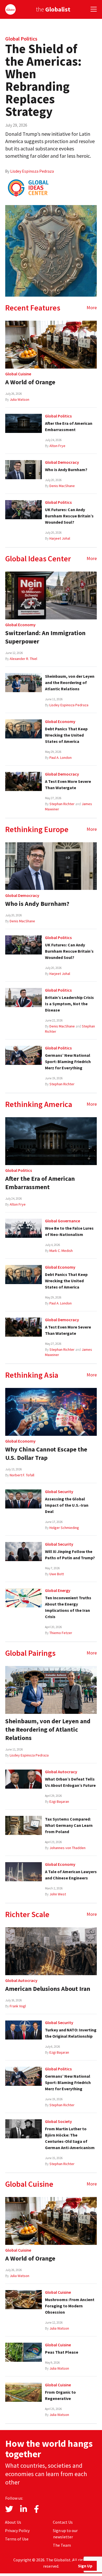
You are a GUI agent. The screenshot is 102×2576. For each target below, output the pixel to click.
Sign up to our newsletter (65, 2534)
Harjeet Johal (60, 538)
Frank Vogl (18, 2006)
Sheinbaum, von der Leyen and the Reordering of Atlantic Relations (70, 682)
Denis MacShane (62, 486)
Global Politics (21, 39)
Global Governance (63, 1221)
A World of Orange (30, 382)
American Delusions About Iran (48, 1989)
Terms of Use (17, 2539)
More (92, 307)
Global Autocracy (61, 1772)
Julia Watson (19, 399)
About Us (13, 2522)
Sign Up (85, 2566)
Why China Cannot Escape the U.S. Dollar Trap (46, 1453)
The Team (62, 2545)
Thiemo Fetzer (61, 1633)
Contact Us (63, 2522)
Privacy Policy (17, 2530)
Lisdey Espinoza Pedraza (32, 171)
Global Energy (58, 1590)
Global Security (59, 1492)
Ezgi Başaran (59, 1801)
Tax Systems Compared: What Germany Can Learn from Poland (69, 1825)
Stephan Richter (62, 804)
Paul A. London (61, 758)
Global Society (58, 2121)
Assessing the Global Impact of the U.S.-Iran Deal (67, 1505)
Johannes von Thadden (67, 1848)
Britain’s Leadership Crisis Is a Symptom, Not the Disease (69, 1004)
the (53, 9)
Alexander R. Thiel (23, 659)
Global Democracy (62, 462)
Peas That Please (62, 2352)
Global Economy (20, 625)
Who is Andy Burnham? (66, 470)
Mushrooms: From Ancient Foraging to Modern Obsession (70, 2306)
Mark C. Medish (61, 1251)
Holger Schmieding (64, 1528)
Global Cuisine (18, 374)
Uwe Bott (57, 1574)
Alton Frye (57, 446)
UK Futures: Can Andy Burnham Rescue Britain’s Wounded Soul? (69, 516)
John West (58, 1894)
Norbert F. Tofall (22, 1475)
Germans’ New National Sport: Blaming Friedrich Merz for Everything (68, 1061)
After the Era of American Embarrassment (40, 1183)
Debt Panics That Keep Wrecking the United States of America (66, 735)
